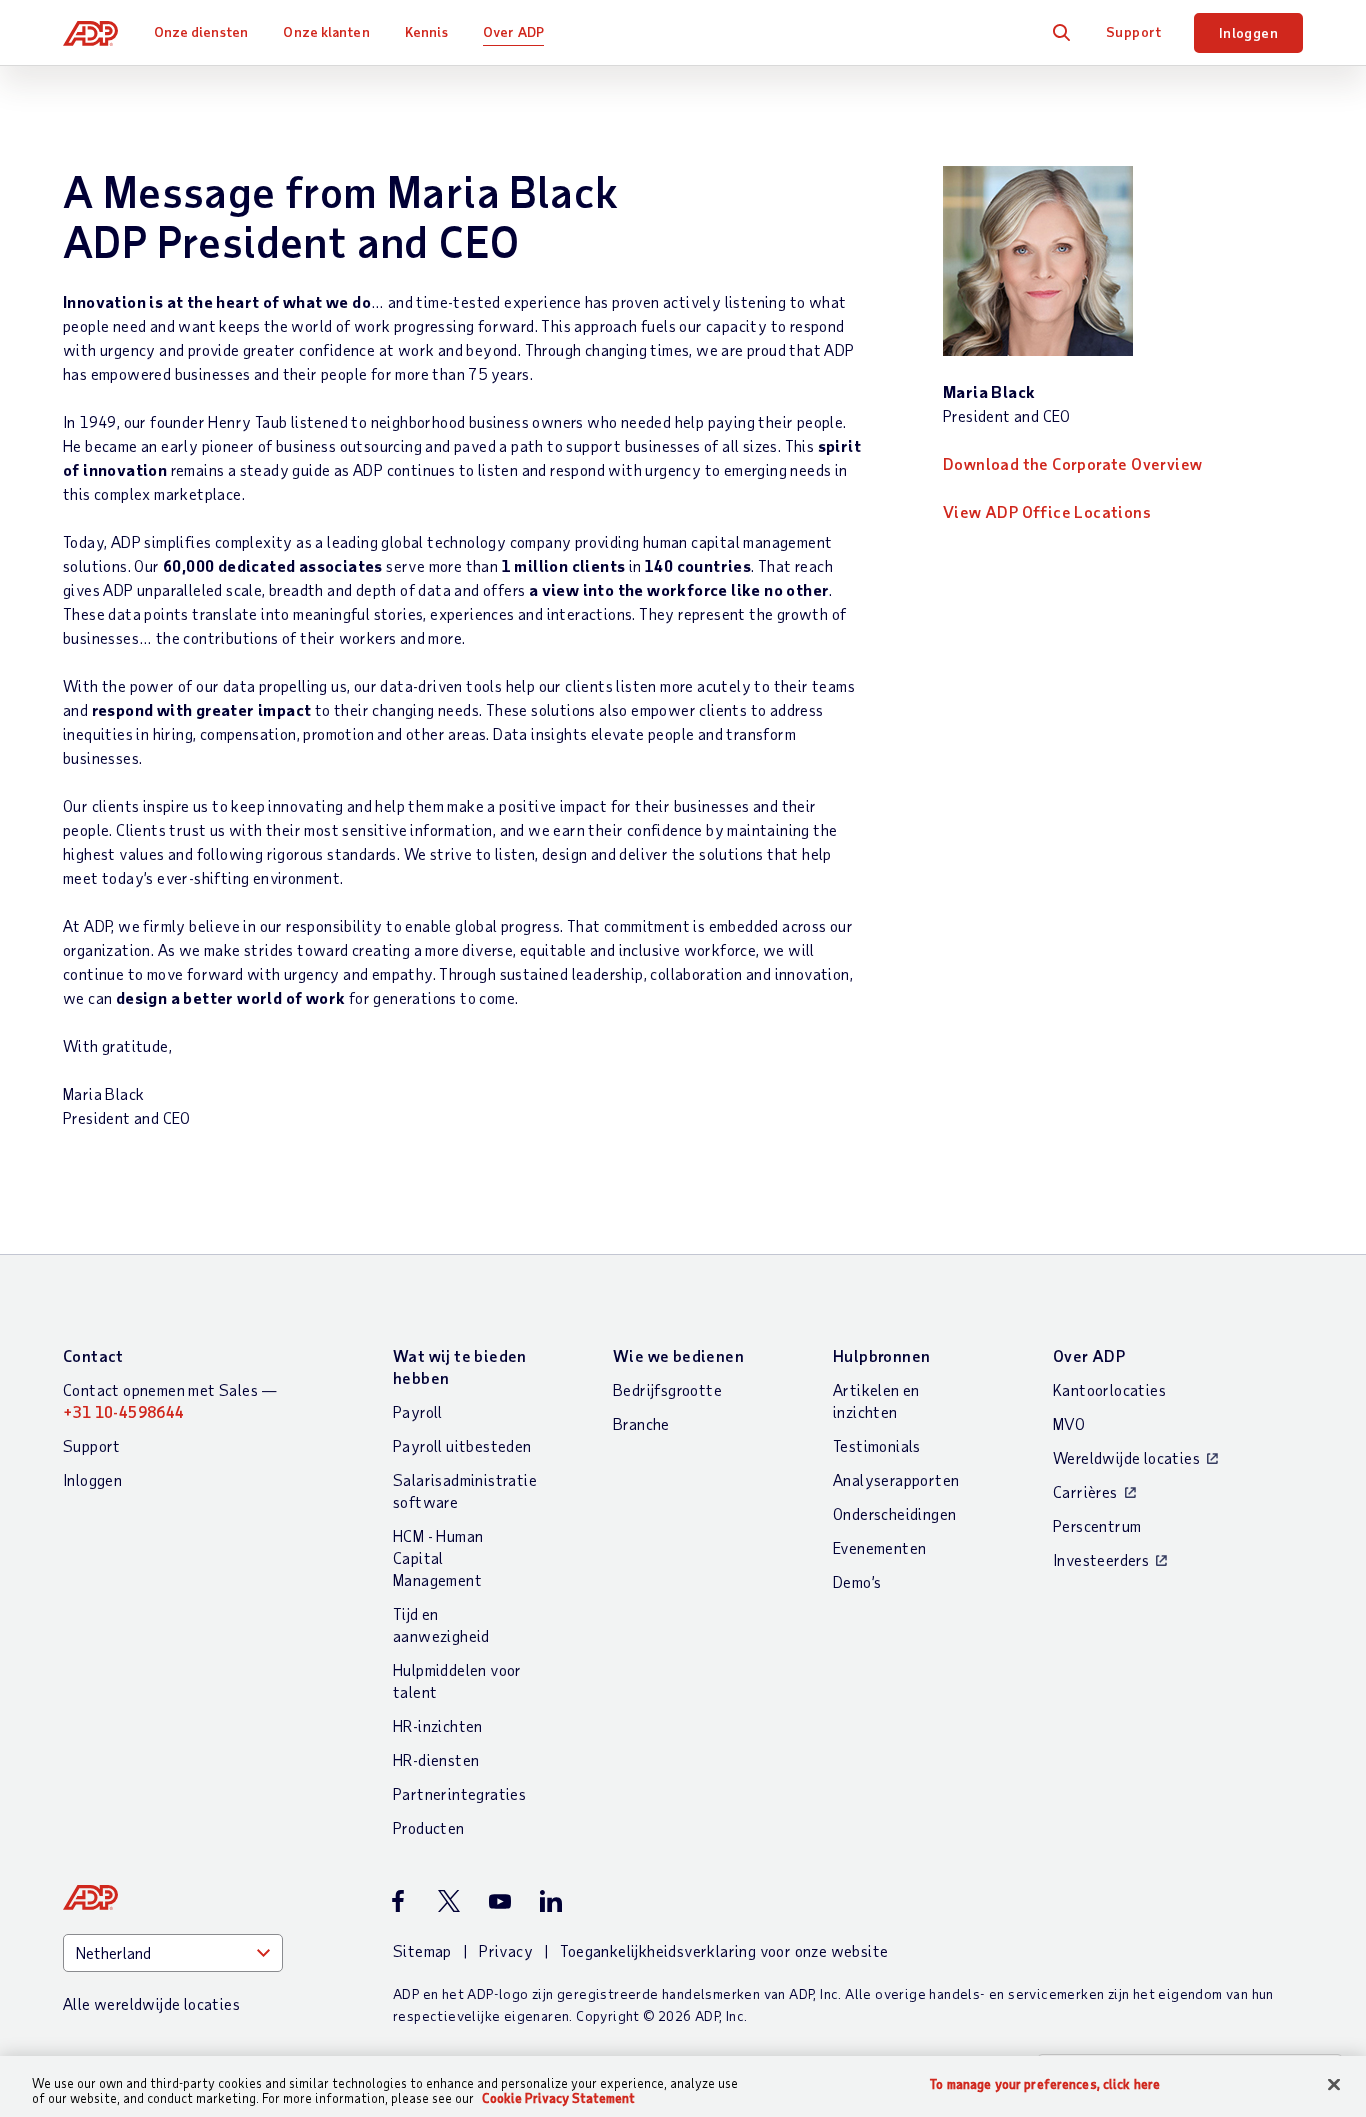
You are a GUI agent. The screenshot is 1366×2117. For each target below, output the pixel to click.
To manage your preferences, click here (1045, 2084)
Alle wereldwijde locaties (151, 2003)
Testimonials (877, 1445)
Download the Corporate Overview (1072, 463)
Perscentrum (1097, 1525)
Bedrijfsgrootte (667, 1389)
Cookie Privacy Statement (558, 2098)
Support (1134, 31)
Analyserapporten (896, 1479)
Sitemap (422, 1950)
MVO (1069, 1423)
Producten (429, 1827)
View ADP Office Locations (1047, 511)
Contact (93, 1355)
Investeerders (1101, 1559)
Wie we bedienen (678, 1355)
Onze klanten (326, 31)
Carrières (1085, 1491)
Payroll (418, 1411)
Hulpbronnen (881, 1355)
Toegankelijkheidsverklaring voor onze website (724, 1950)
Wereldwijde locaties (1126, 1457)
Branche (641, 1423)
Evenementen (879, 1547)
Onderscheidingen (894, 1513)
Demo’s (857, 1581)
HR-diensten (436, 1759)
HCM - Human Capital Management (438, 1557)
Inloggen (1248, 32)
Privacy (506, 1950)
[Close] (1334, 2085)
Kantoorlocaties (1109, 1389)
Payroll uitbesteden (462, 1445)
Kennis (426, 31)
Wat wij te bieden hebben (460, 1366)
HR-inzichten (438, 1725)
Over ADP (513, 31)
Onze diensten (201, 31)
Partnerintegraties (459, 1793)
